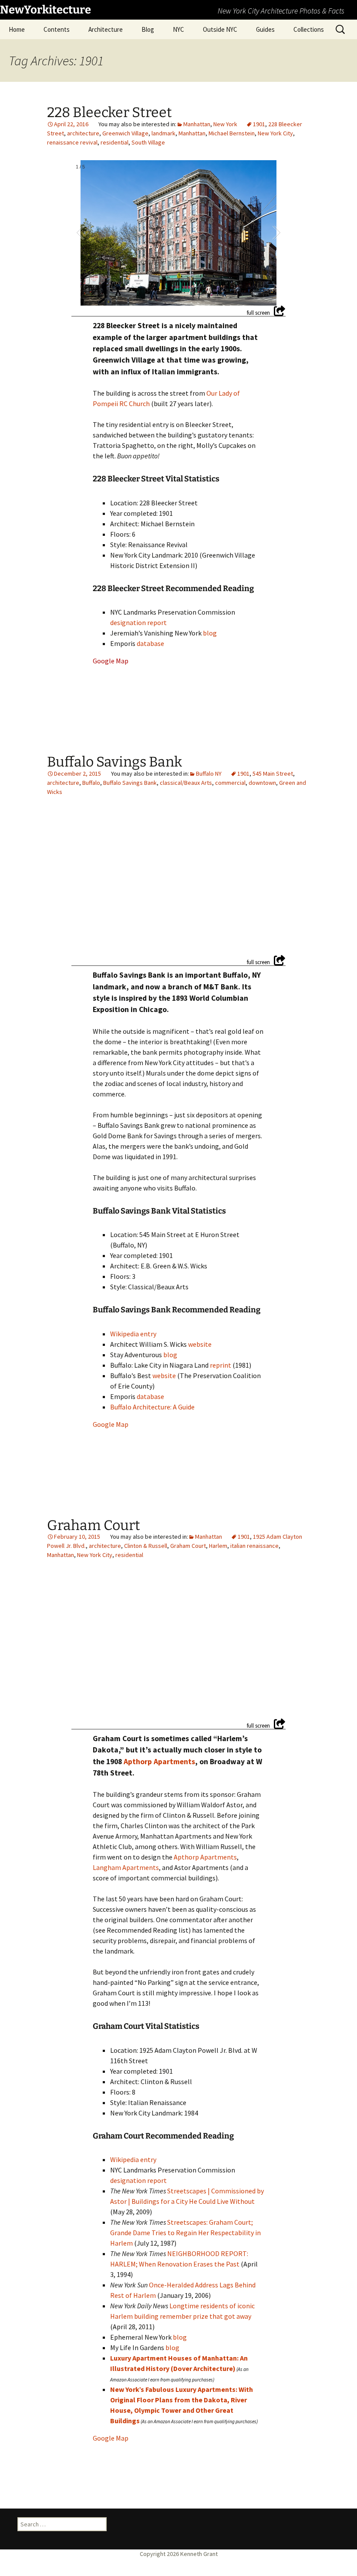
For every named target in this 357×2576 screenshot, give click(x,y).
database (150, 643)
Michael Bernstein (232, 133)
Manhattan (197, 124)
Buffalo (91, 783)
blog (210, 633)
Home (17, 29)
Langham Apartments (126, 1867)
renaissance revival (72, 142)
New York (225, 124)
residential (115, 142)
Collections (309, 29)
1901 (259, 124)
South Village (148, 142)
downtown (262, 783)
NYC (178, 29)
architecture (83, 133)
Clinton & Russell (146, 1546)
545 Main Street (273, 773)
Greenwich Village (125, 133)
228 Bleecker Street (109, 112)
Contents (57, 29)
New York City (275, 133)
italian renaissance (254, 1546)
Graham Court (94, 1525)
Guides (265, 29)
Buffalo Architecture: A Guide (152, 1407)
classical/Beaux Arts (186, 783)
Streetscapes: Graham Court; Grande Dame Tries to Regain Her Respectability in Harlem (185, 2233)
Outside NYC (220, 29)
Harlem (218, 1546)
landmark (163, 133)
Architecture (106, 29)
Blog (148, 29)
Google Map (111, 661)
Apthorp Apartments (159, 1762)
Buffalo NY (209, 773)
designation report (138, 622)
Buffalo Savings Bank (115, 762)
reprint (221, 1365)
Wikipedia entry (133, 1334)
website (200, 1344)
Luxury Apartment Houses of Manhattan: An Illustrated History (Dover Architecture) (179, 2363)
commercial (230, 783)
